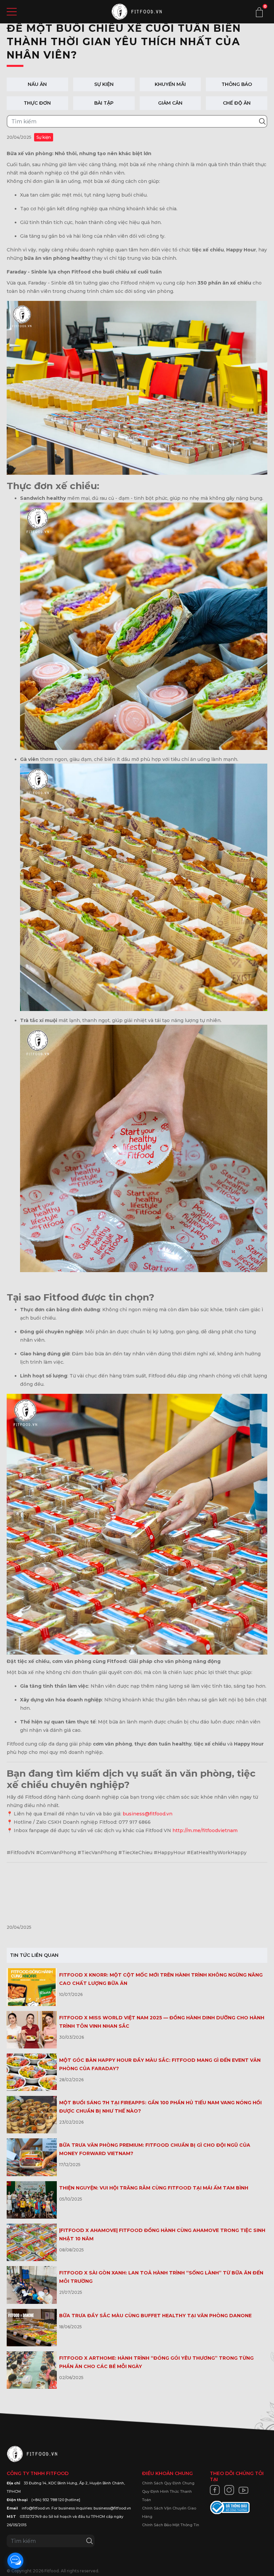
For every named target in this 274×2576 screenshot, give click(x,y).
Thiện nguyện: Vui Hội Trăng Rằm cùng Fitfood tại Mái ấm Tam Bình (154, 2188)
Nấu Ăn (37, 84)
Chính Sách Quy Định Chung (168, 2483)
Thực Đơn (37, 103)
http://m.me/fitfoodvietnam (205, 1830)
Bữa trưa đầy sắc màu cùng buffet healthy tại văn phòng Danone (155, 2316)
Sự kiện (44, 137)
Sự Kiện (104, 84)
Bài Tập (104, 103)
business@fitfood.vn (148, 1814)
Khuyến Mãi (170, 84)
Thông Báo (237, 84)
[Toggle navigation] (12, 12)
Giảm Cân (170, 103)
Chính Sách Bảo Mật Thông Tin (171, 2525)
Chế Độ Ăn (237, 103)
